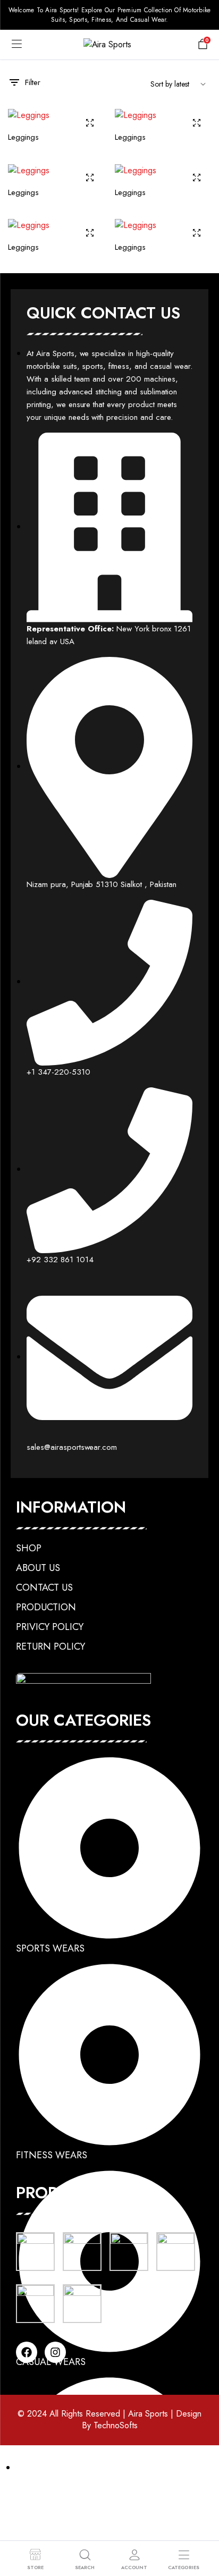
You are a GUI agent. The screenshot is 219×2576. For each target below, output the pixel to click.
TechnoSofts (116, 2425)
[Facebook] (27, 2352)
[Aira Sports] (110, 45)
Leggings (23, 137)
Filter (33, 82)
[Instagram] (55, 2352)
